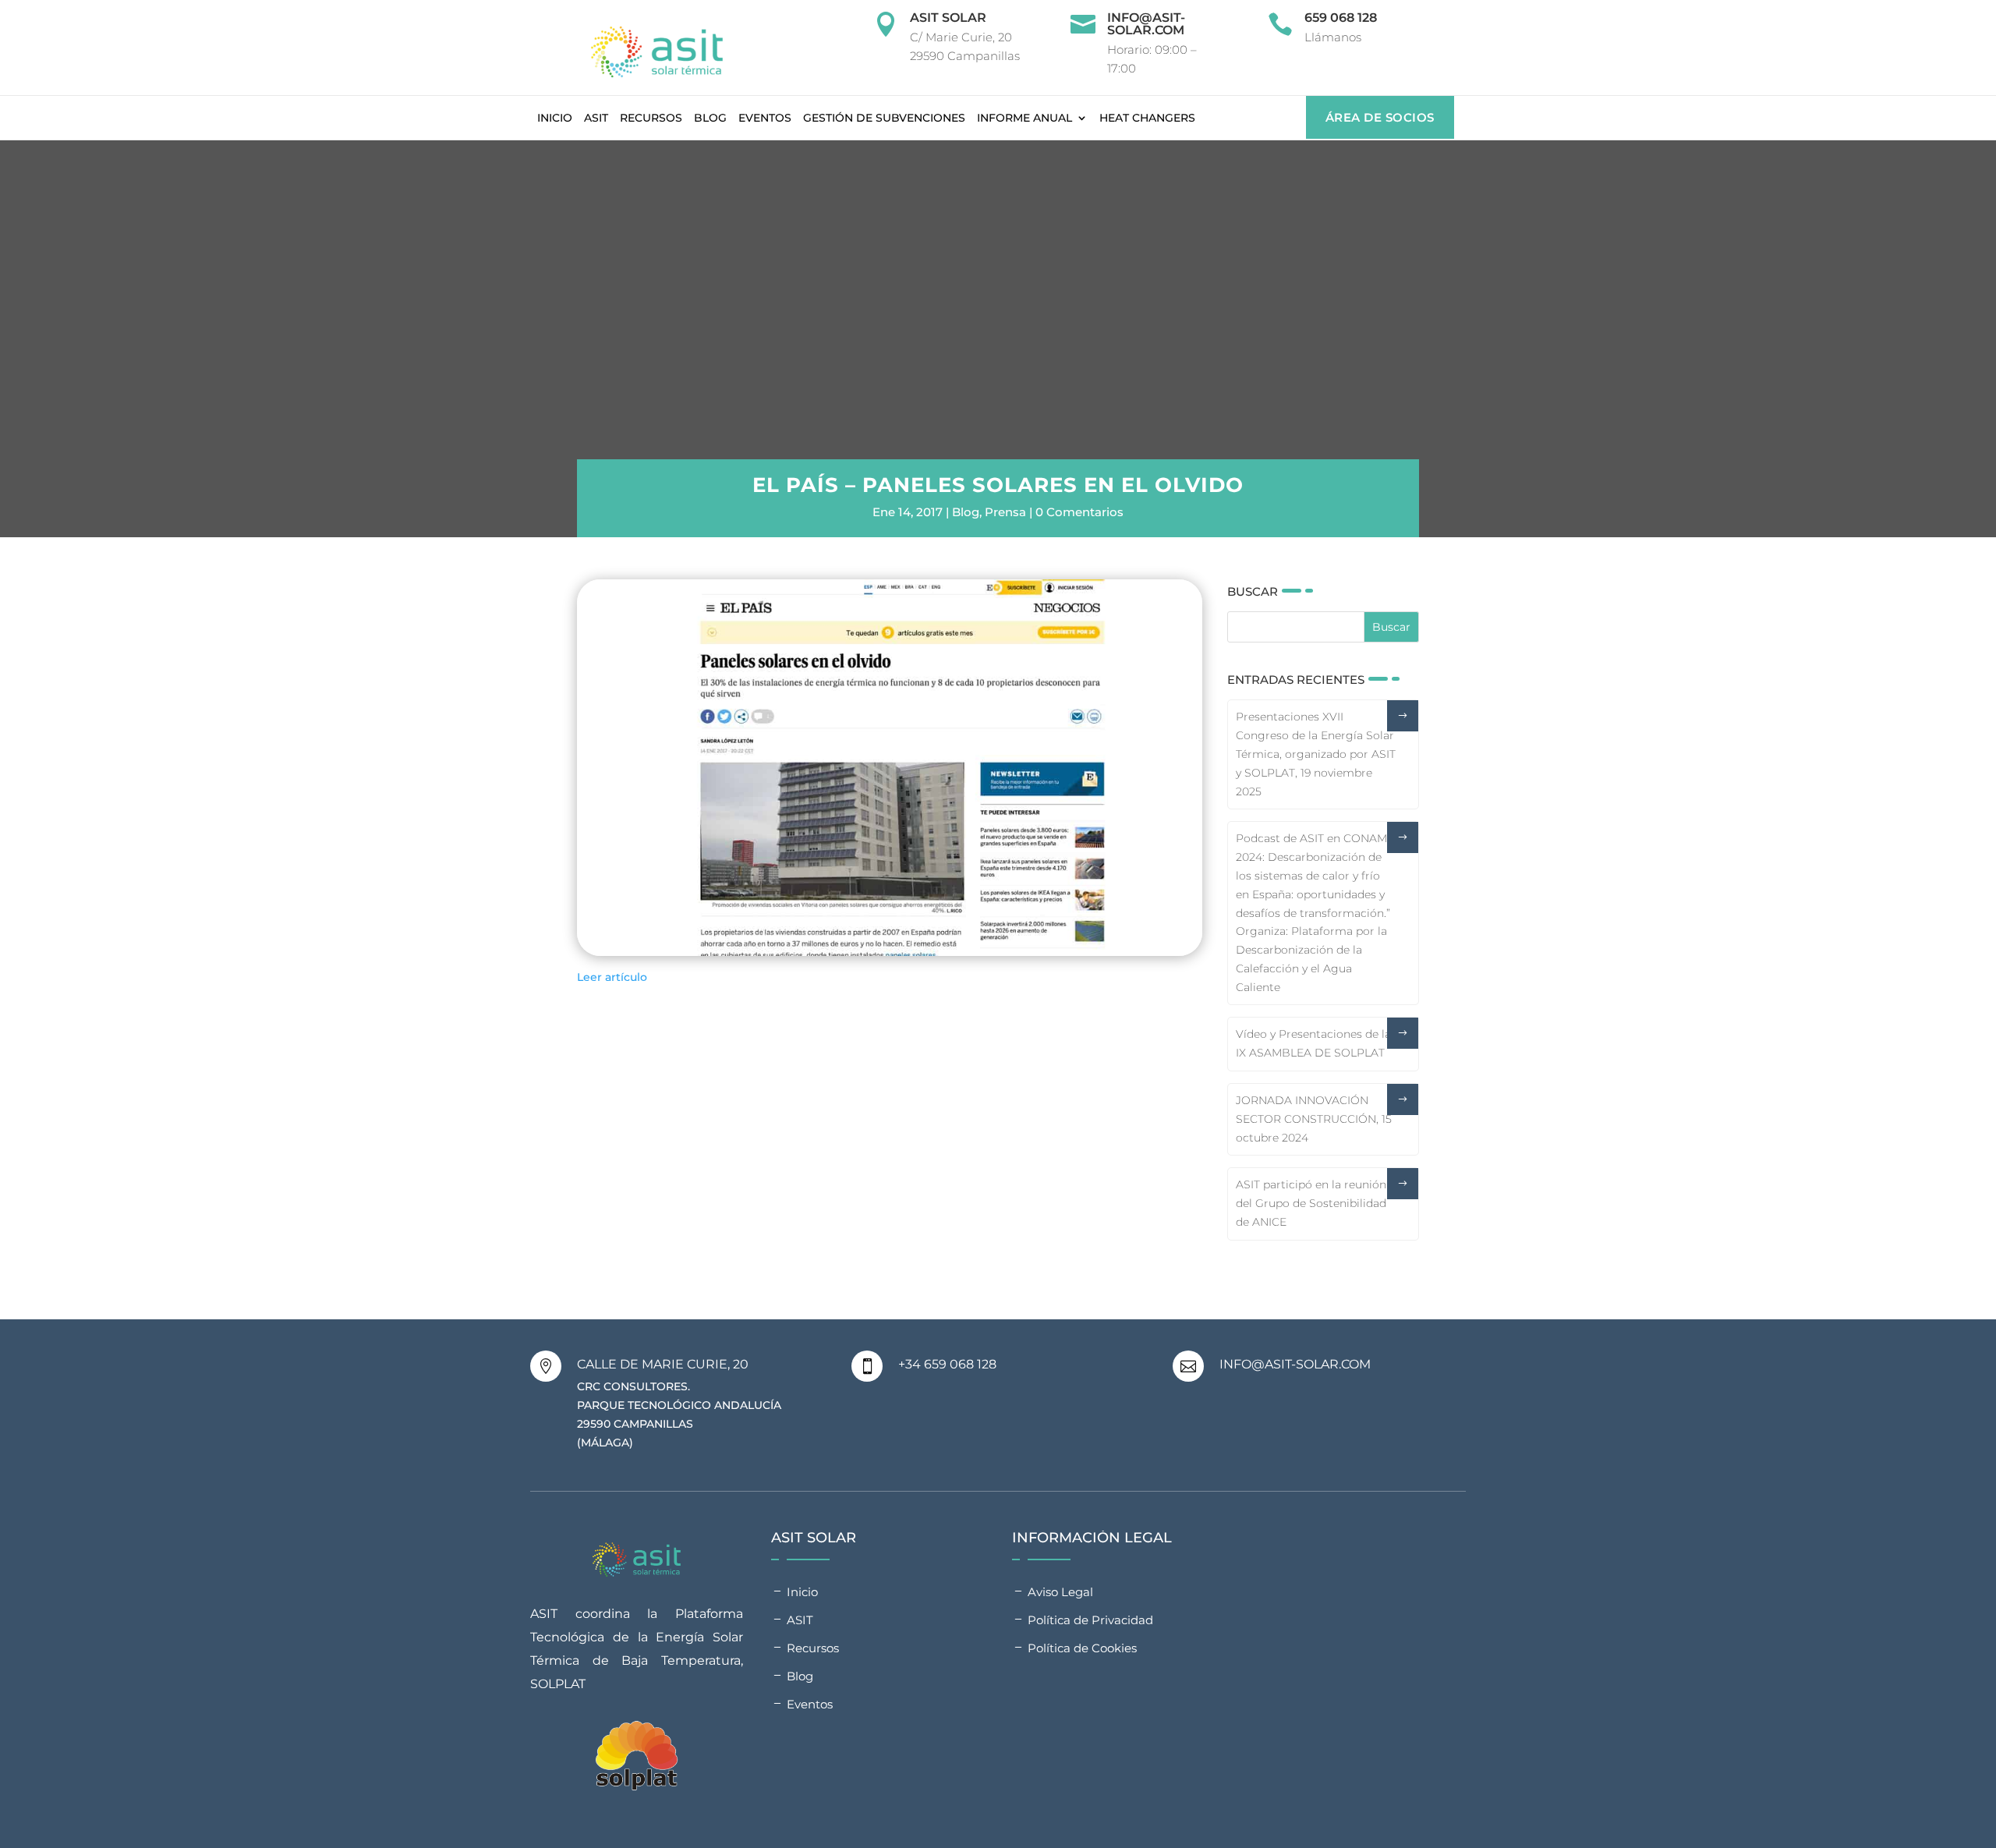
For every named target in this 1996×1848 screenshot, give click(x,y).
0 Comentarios (1079, 512)
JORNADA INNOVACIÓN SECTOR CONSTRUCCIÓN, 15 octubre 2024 (1314, 1119)
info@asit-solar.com (1146, 24)
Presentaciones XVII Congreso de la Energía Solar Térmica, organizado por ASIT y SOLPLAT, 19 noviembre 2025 (1316, 754)
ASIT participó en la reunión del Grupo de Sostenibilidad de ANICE (1311, 1203)
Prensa (1005, 512)
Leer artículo (612, 977)
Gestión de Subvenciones (884, 118)
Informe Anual (1025, 118)
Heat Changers (1147, 118)
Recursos (651, 118)
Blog (710, 118)
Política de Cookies (1082, 1648)
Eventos (765, 118)
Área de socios (1380, 117)
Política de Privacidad (1090, 1620)
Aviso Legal (1060, 1592)
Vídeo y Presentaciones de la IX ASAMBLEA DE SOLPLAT (1313, 1043)
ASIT (596, 118)
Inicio (555, 118)
